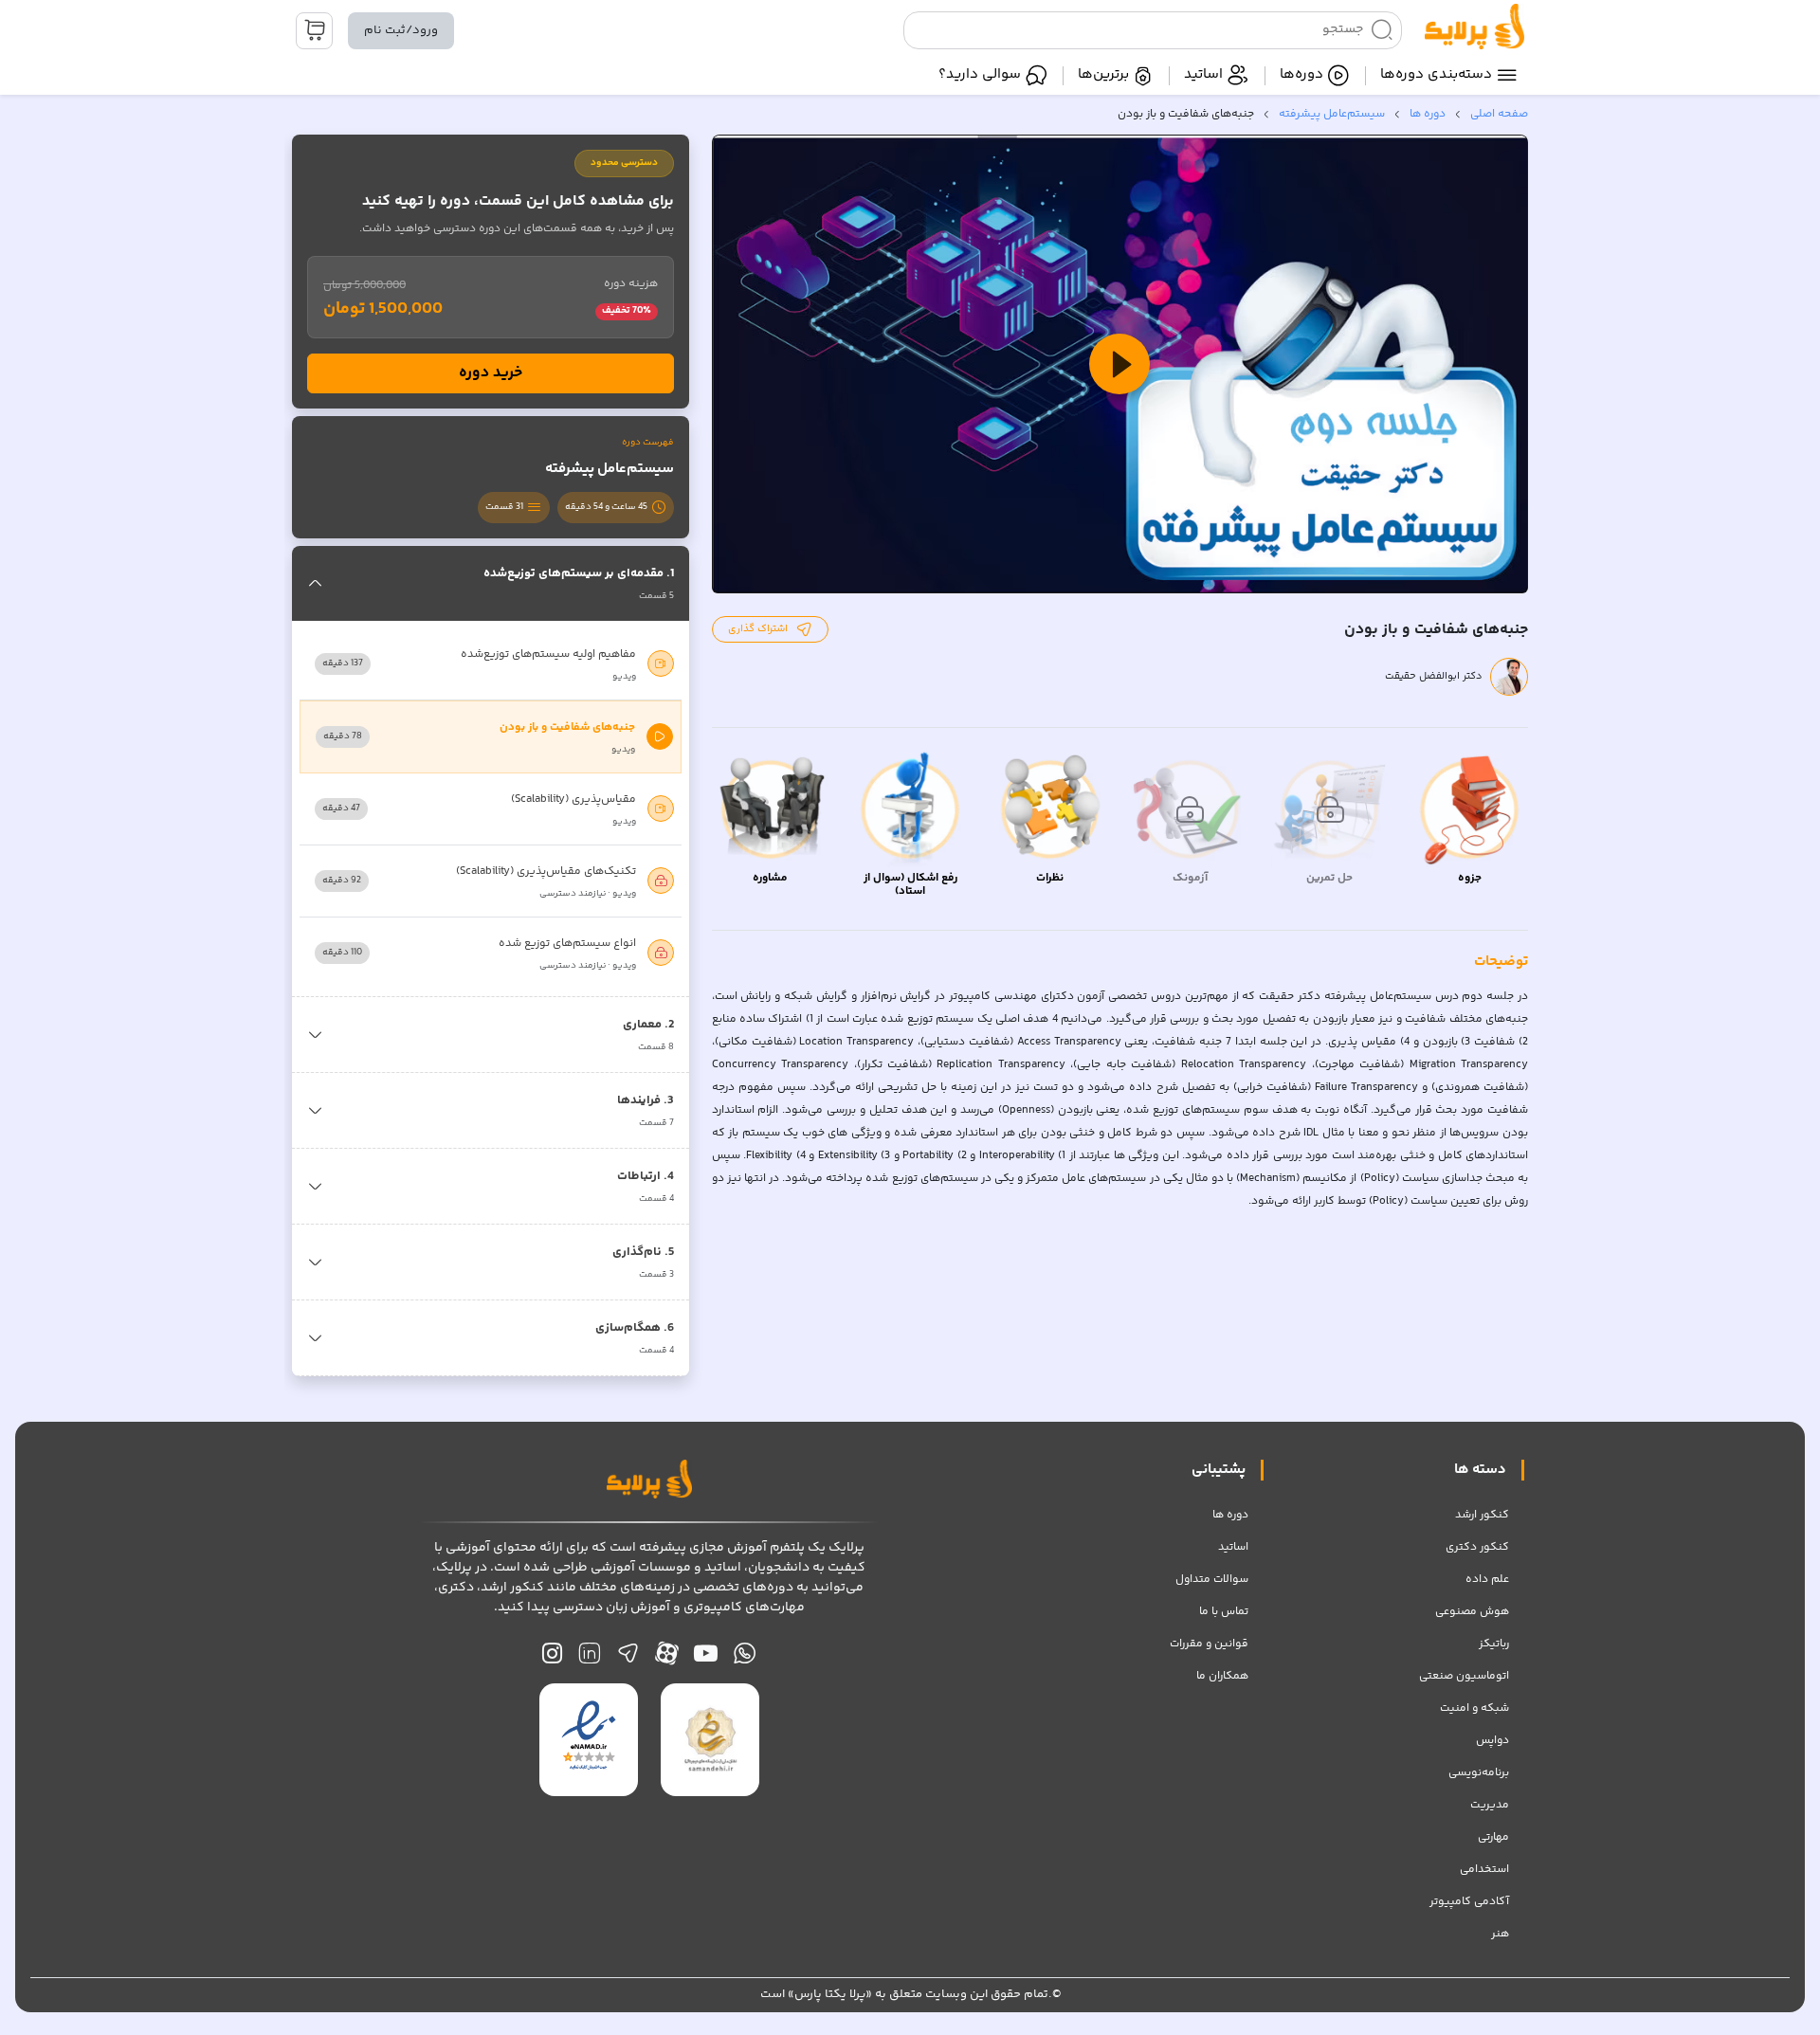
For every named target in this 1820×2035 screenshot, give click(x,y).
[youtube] (706, 1658)
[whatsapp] (745, 1658)
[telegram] (628, 1658)
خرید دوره (491, 373)
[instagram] (552, 1658)
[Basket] (314, 31)
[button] (1119, 364)
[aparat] (667, 1658)
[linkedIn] (589, 1658)
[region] (1120, 364)
